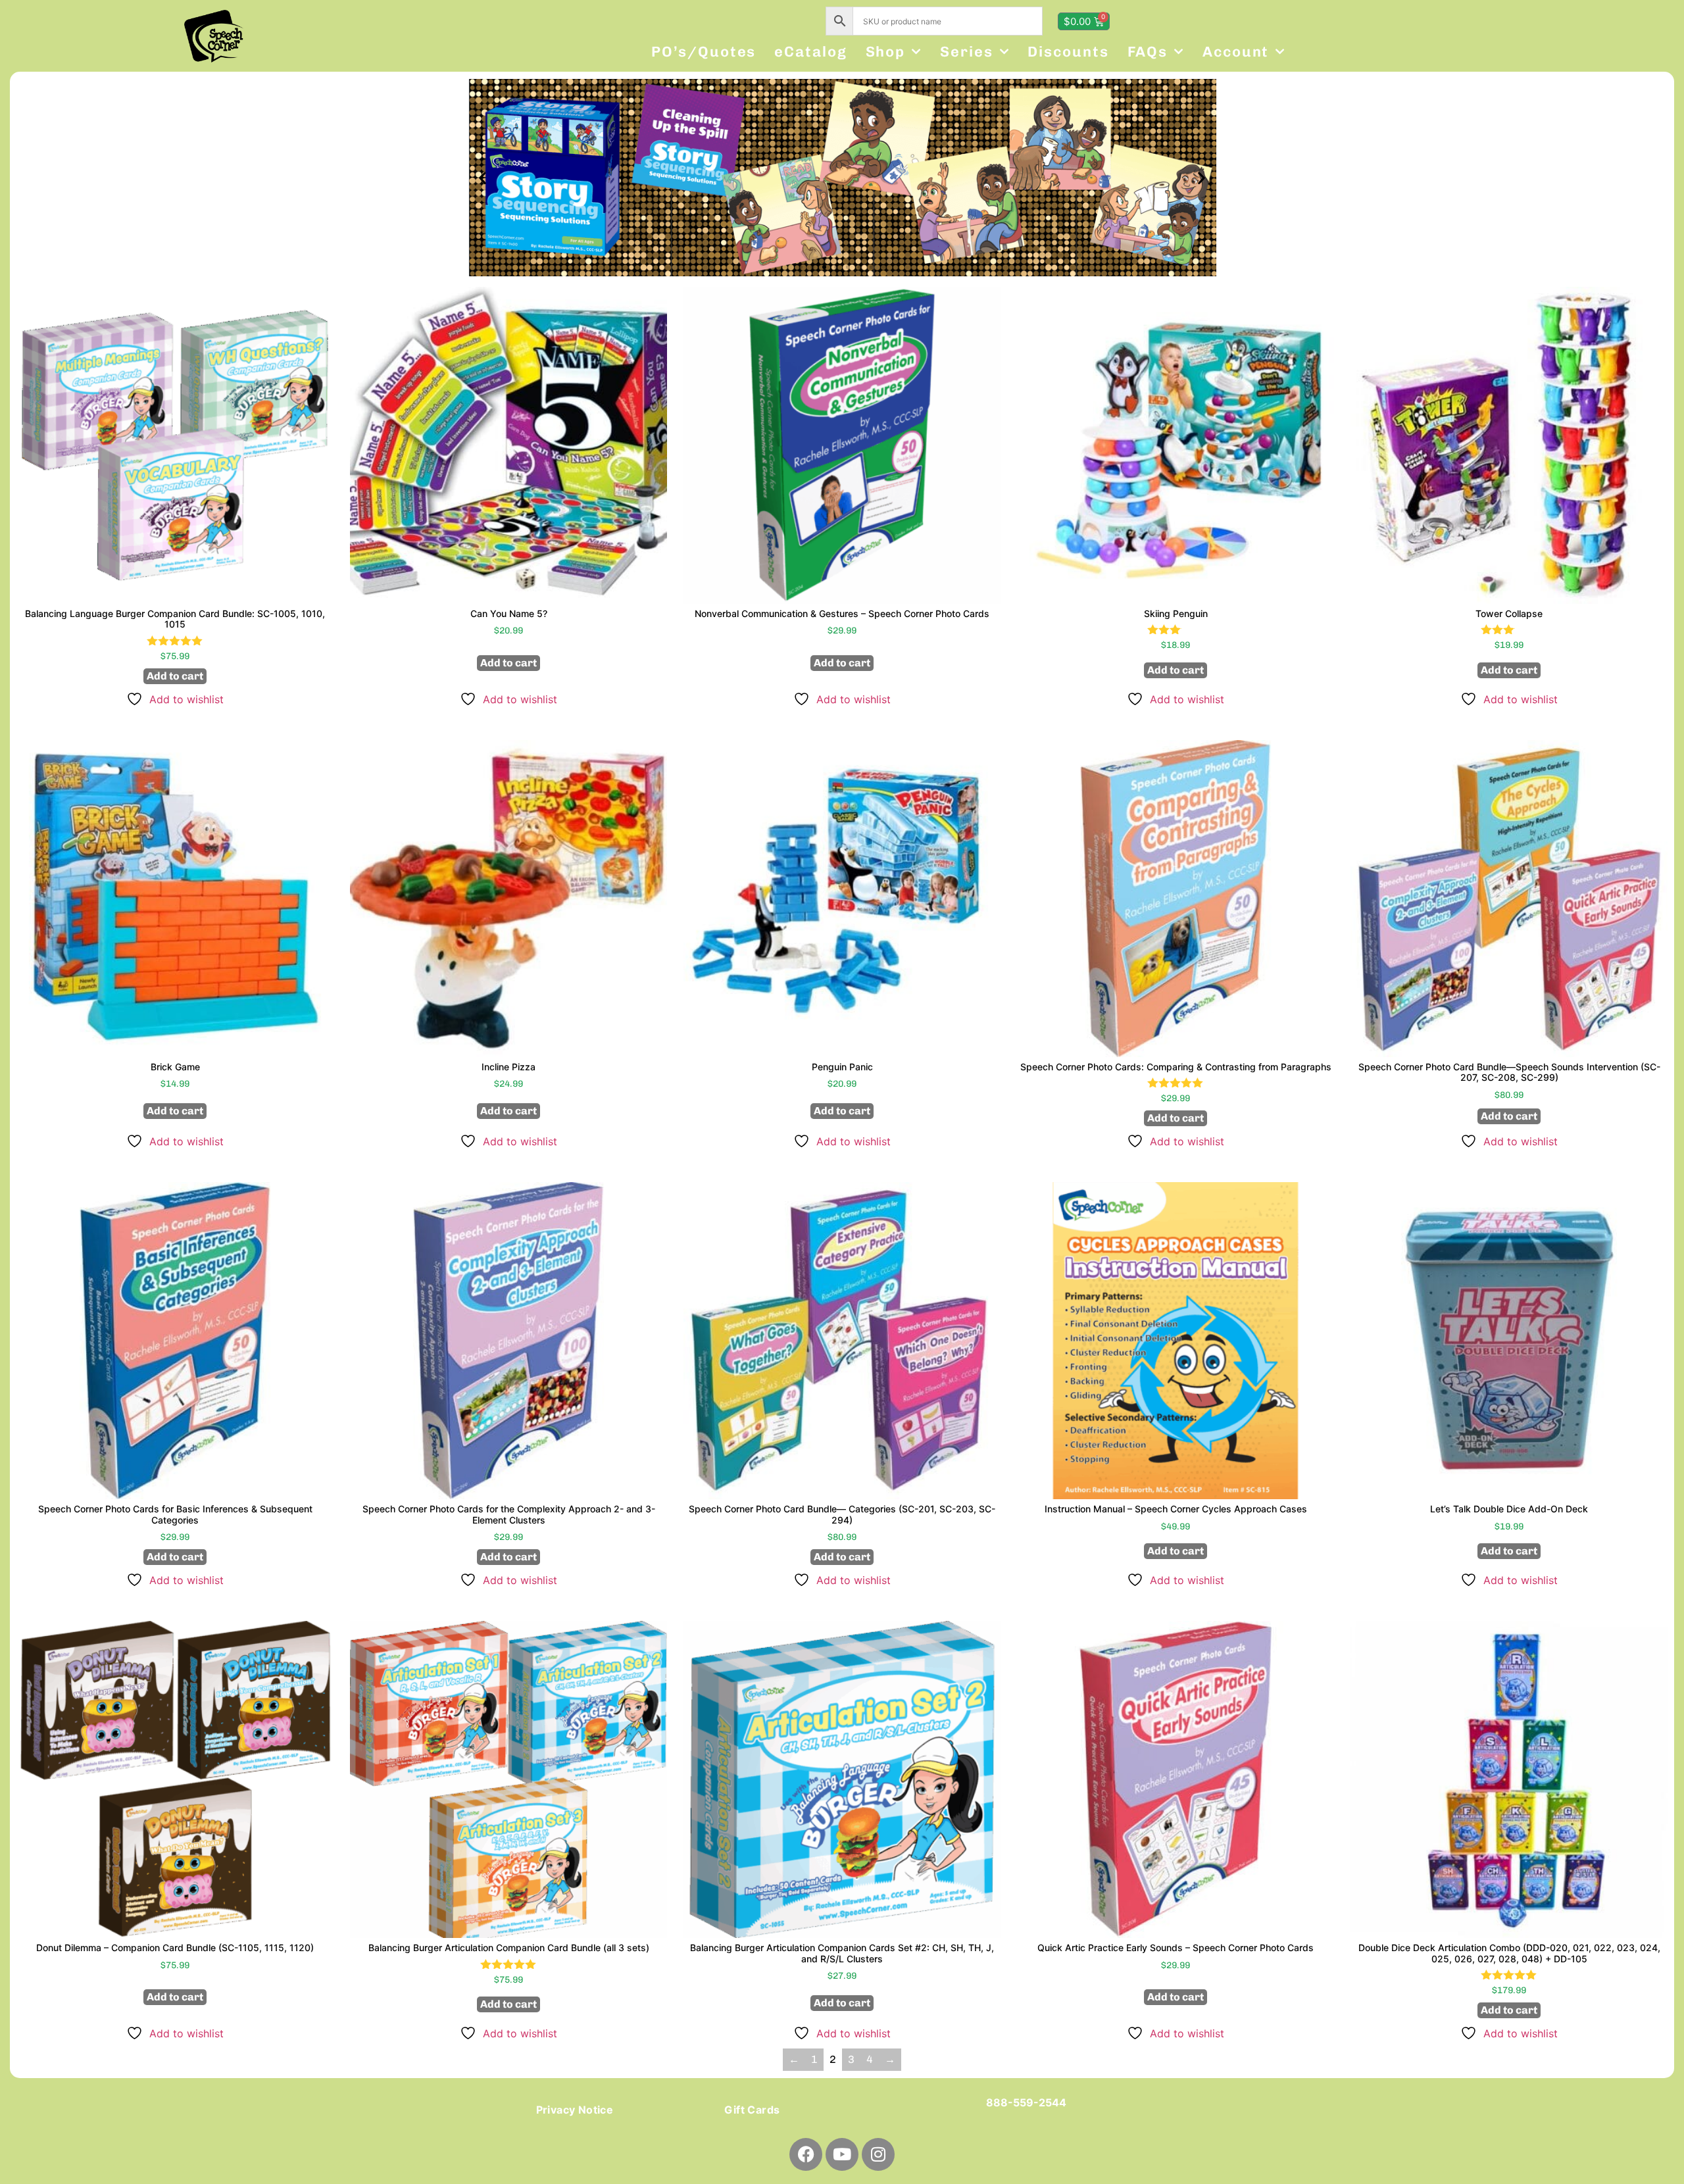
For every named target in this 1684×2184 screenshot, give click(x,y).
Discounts (1068, 52)
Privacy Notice (575, 2110)
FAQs (1148, 52)
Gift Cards (752, 2110)
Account (1236, 52)
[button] (483, 177)
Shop (886, 52)
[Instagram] (878, 2154)
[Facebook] (806, 2154)
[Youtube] (842, 2154)
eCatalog (810, 52)
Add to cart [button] (175, 676)
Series (966, 52)
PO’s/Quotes (704, 52)
